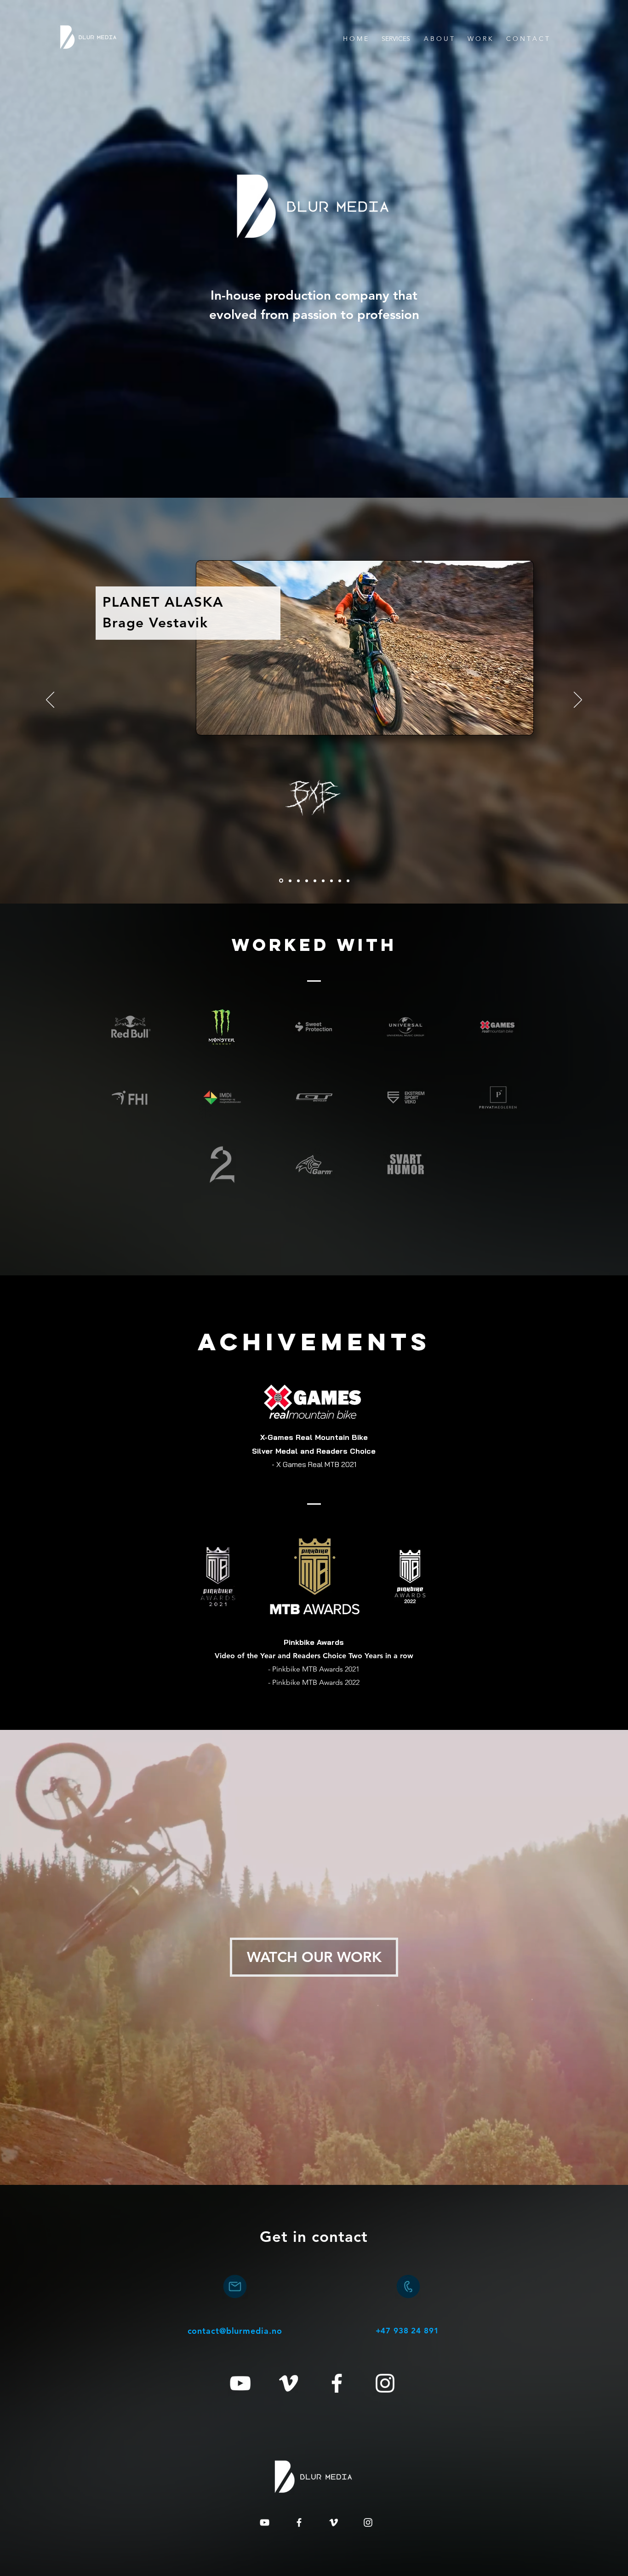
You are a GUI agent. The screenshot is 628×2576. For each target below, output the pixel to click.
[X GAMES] (307, 881)
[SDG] (348, 881)
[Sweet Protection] (323, 881)
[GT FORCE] (331, 881)
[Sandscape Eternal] (290, 881)
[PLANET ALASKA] (281, 881)
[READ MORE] (314, 701)
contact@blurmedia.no (235, 2331)
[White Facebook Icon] (337, 2383)
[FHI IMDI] (340, 881)
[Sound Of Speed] (298, 881)
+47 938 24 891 (407, 2331)
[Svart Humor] (315, 881)
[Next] (578, 700)
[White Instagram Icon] (385, 2383)
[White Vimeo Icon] (288, 2383)
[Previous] (50, 700)
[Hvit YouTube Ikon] (240, 2383)
